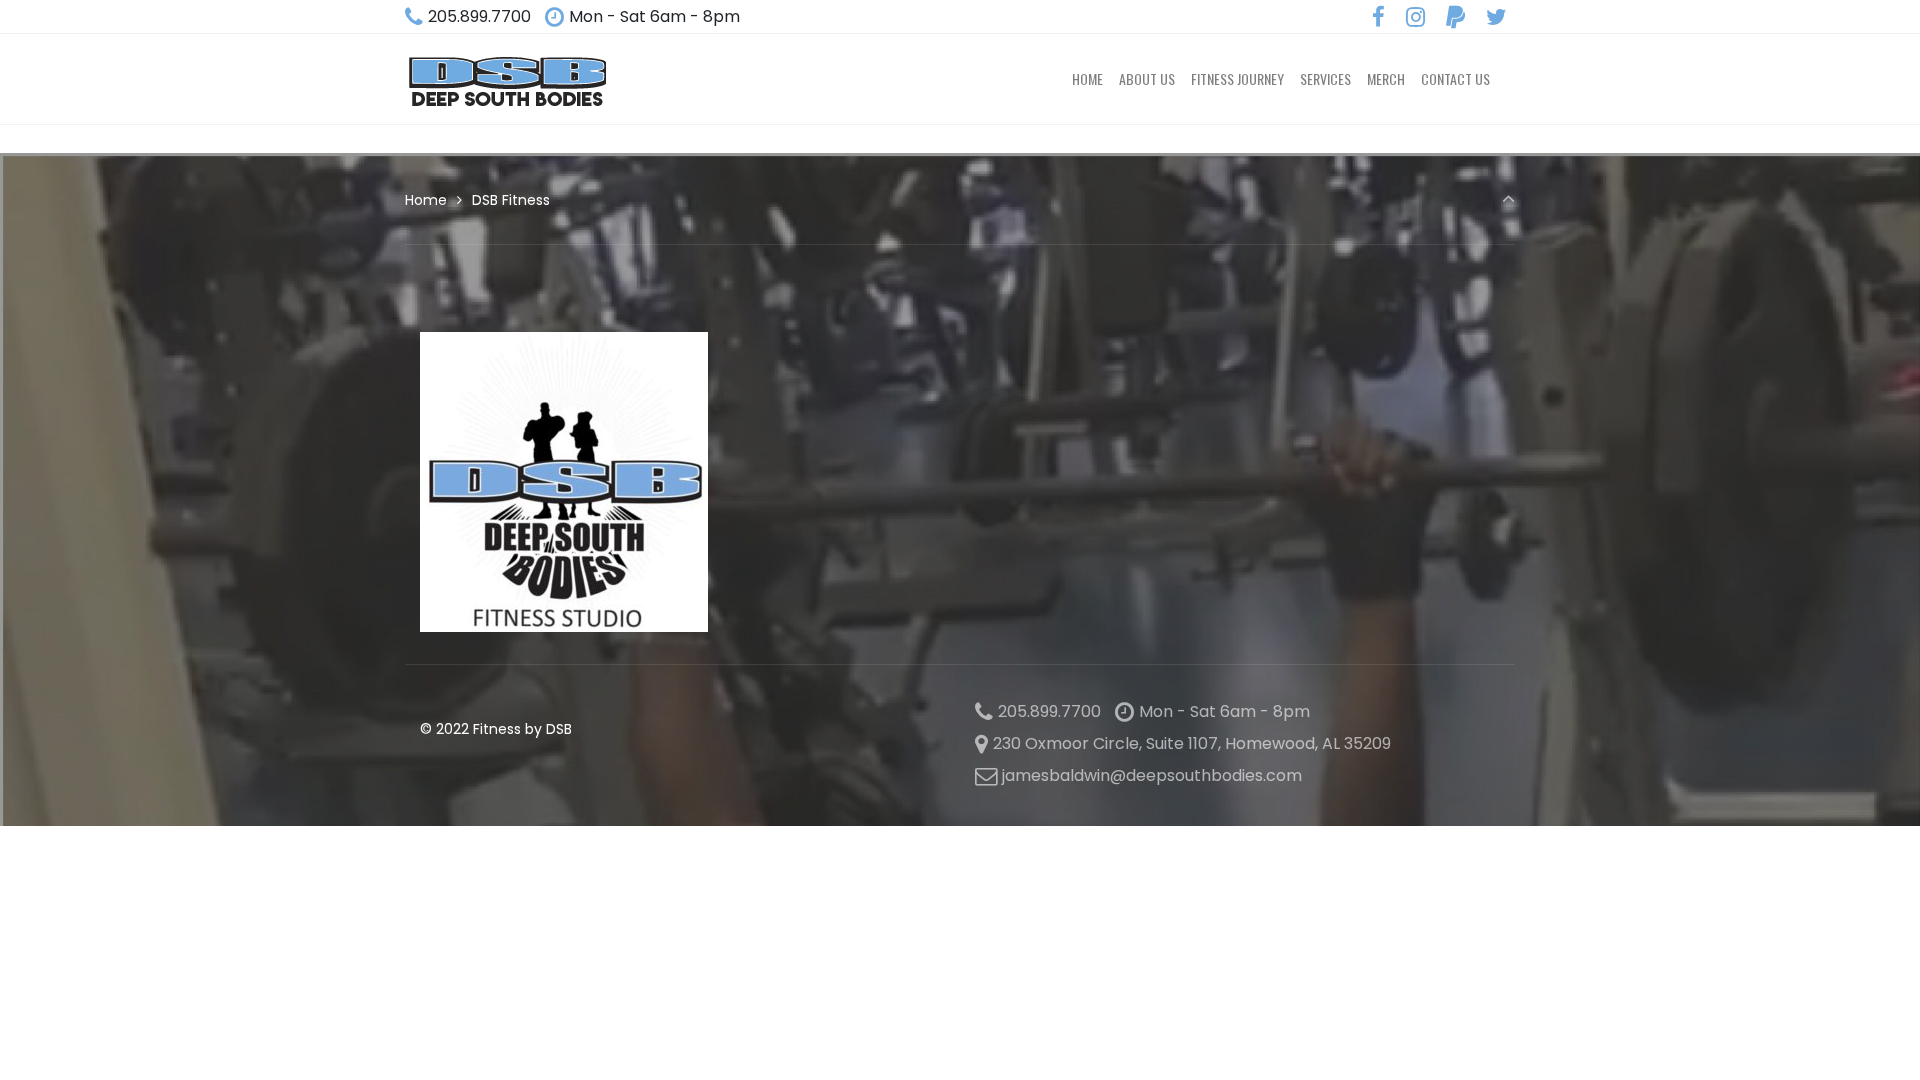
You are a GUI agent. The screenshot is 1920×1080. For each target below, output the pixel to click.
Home (426, 200)
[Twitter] (1496, 17)
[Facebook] (1379, 17)
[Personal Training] (507, 79)
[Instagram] (1416, 17)
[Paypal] (1455, 17)
